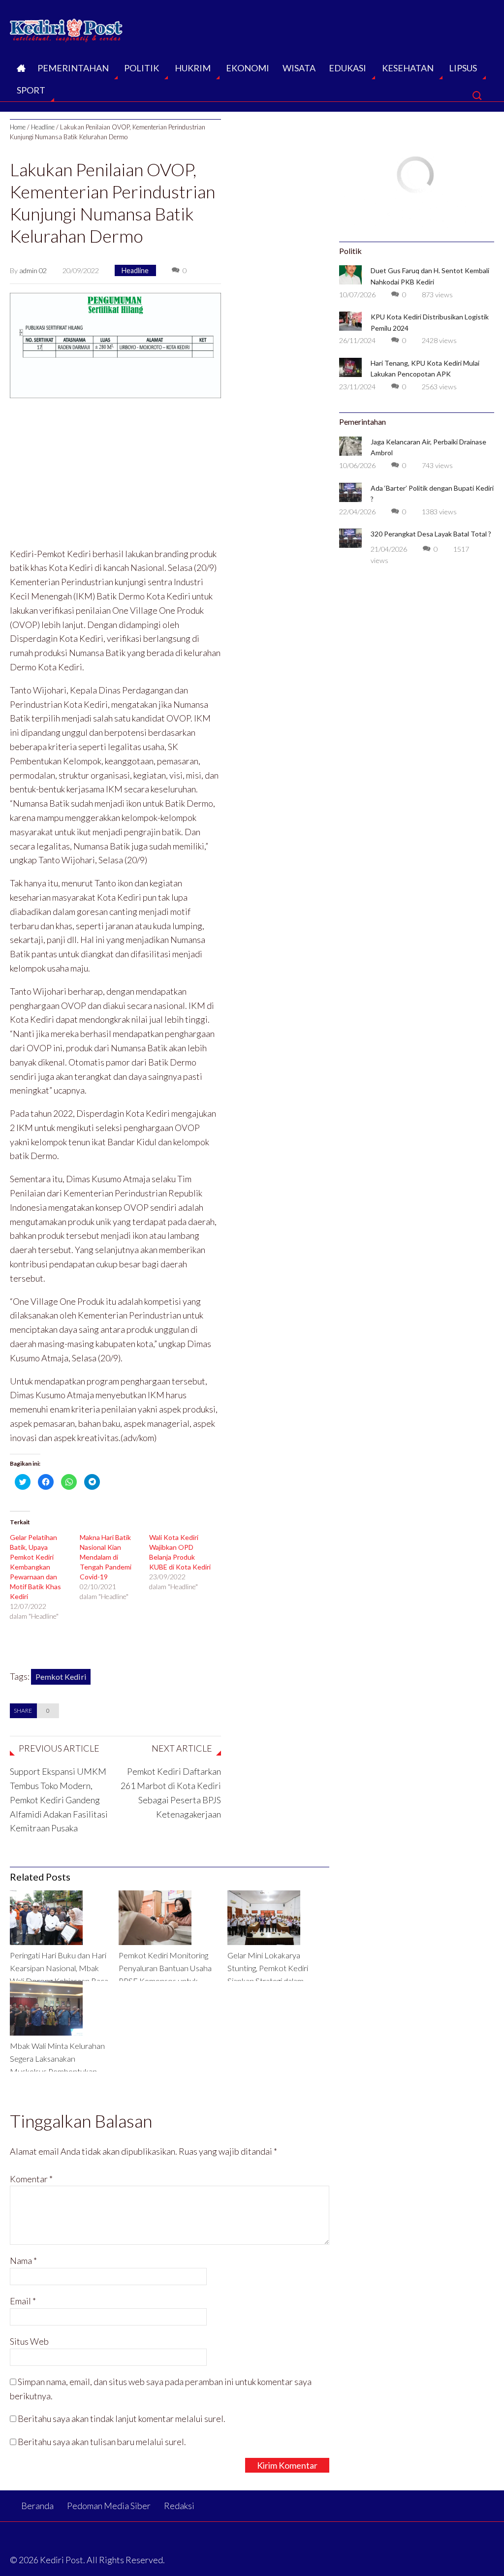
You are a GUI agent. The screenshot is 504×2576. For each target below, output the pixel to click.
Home (18, 127)
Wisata (299, 68)
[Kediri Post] (67, 28)
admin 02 (33, 270)
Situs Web (29, 2341)
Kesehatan (408, 68)
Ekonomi (248, 68)
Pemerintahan (73, 68)
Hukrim (193, 68)
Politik (142, 68)
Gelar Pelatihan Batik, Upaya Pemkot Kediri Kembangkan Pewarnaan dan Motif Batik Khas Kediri (35, 1567)
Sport (31, 90)
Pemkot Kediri (61, 1677)
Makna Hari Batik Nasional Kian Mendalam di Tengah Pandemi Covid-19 (106, 1557)
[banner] (115, 344)
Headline (43, 127)
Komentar (31, 2179)
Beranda (20, 71)
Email (23, 2301)
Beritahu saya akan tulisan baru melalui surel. (102, 2442)
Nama (23, 2261)
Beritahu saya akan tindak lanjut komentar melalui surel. (122, 2419)
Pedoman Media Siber (109, 2506)
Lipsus (463, 68)
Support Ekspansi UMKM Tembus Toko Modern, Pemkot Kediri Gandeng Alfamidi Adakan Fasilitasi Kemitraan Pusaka (59, 1800)
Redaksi (179, 2506)
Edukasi (347, 68)
